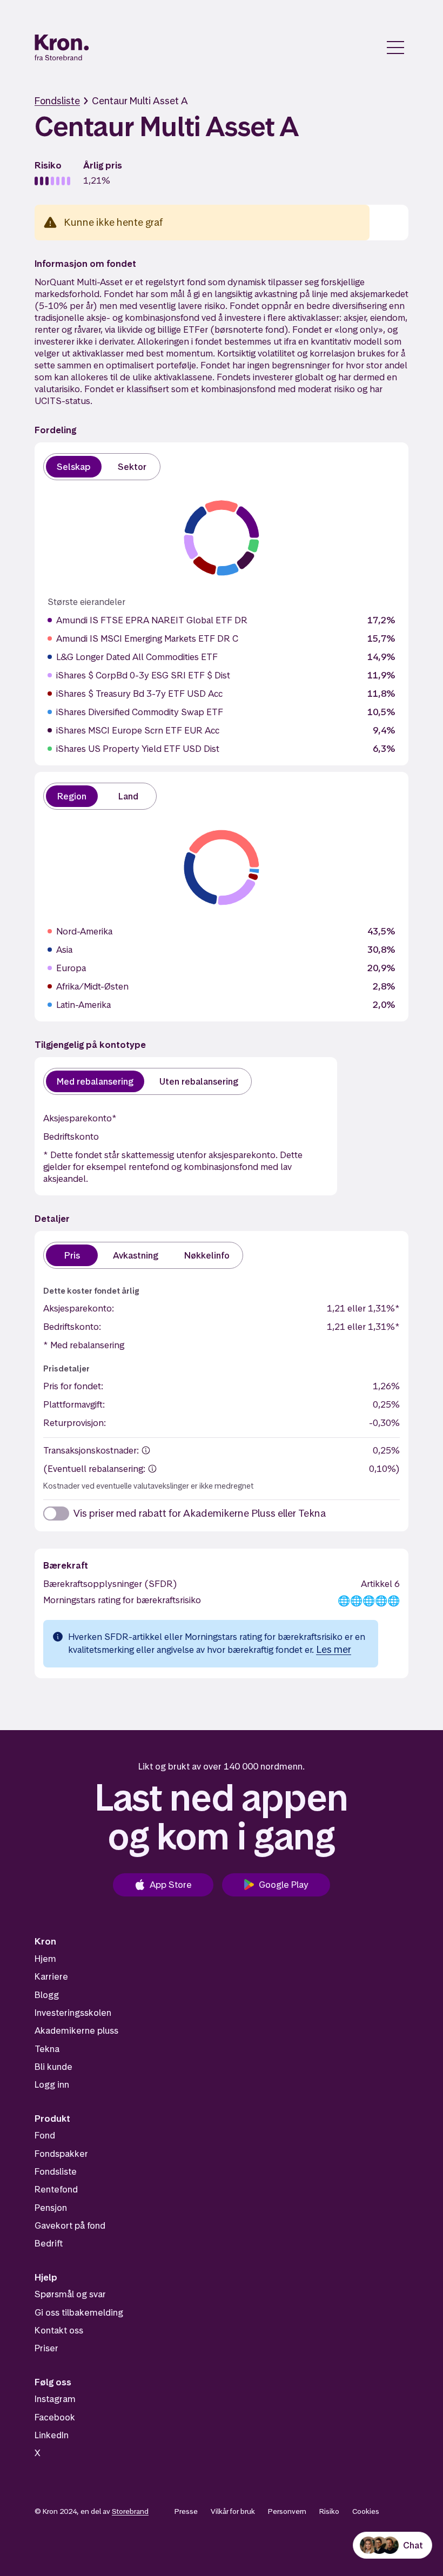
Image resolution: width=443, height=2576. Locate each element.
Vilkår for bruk (233, 2511)
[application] (222, 538)
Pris (72, 1255)
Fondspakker (61, 2154)
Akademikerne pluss (76, 2030)
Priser (46, 2348)
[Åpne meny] (395, 48)
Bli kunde (53, 2067)
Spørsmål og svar (70, 2294)
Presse (186, 2511)
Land (128, 796)
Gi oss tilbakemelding (79, 2312)
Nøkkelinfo (207, 1255)
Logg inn (52, 2084)
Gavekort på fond (70, 2225)
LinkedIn (52, 2435)
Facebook (55, 2417)
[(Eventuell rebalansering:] (152, 1469)
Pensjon (51, 2208)
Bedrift (49, 2243)
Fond (45, 2135)
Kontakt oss (59, 2330)
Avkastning (136, 1255)
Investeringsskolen (73, 2013)
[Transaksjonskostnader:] (146, 1450)
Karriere (51, 1976)
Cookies (366, 2511)
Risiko (329, 2511)
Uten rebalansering (199, 1081)
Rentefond (56, 2189)
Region (72, 796)
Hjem (45, 1959)
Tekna (47, 2049)
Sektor (132, 467)
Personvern (287, 2511)
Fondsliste (57, 101)
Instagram (55, 2399)
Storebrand (130, 2511)
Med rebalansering (95, 1081)
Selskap (74, 467)
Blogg (47, 1995)
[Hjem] (62, 48)
